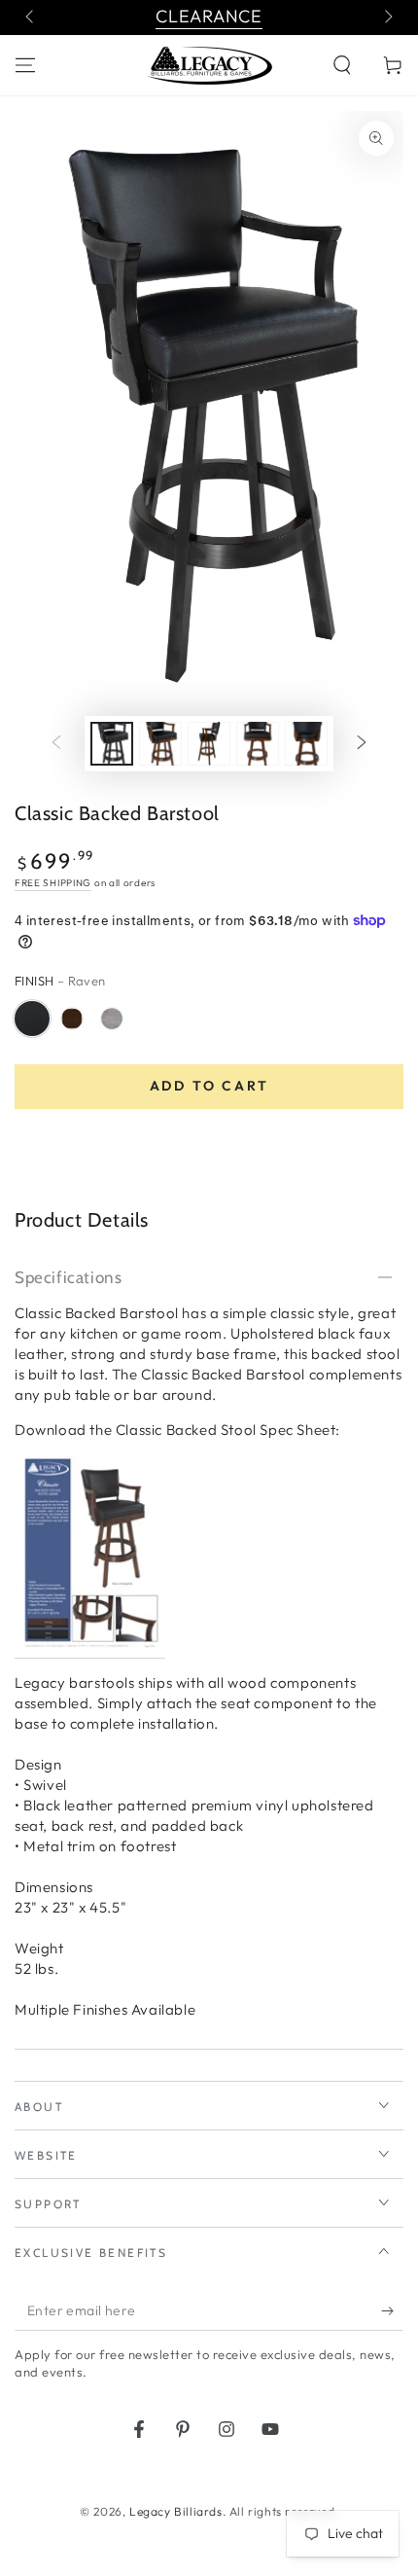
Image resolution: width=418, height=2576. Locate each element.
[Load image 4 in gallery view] (258, 744)
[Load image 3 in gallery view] (209, 744)
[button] (342, 65)
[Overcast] (112, 1019)
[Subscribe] (392, 2311)
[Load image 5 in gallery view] (306, 744)
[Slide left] (31, 18)
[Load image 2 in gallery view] (160, 744)
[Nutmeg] (72, 1019)
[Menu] (25, 65)
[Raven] (32, 1019)
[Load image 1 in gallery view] (112, 744)
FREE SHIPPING (53, 883)
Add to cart (209, 1086)
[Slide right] (387, 18)
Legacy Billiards (176, 2511)
